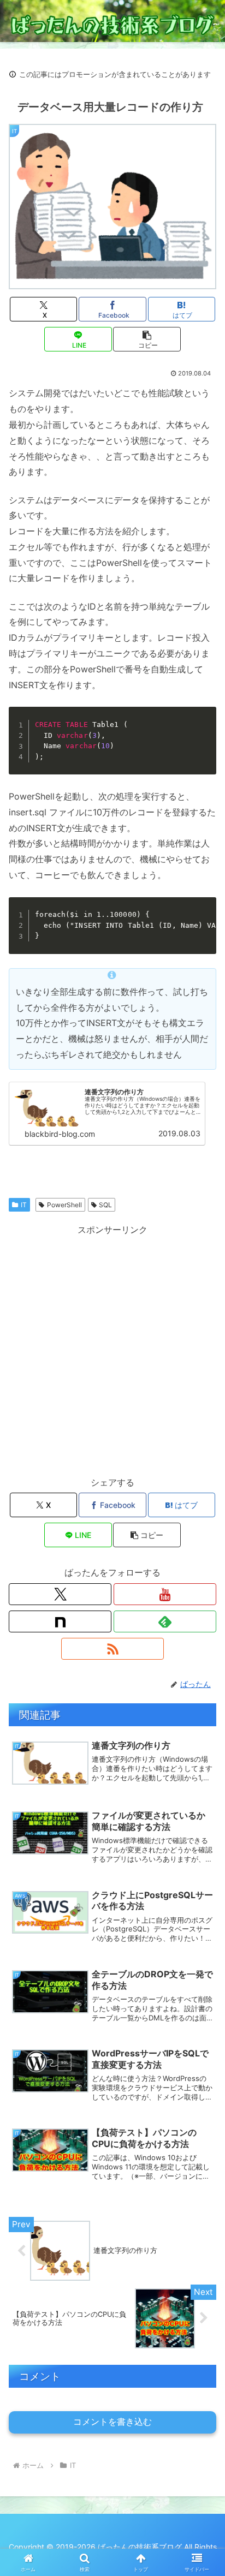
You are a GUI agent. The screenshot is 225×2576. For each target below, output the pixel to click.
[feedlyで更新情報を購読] (165, 1621)
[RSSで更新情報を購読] (112, 1649)
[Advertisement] (112, 1350)
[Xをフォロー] (60, 1594)
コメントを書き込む (112, 2422)
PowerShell (64, 1205)
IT (24, 1205)
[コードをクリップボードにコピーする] (204, 730)
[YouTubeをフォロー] (165, 1594)
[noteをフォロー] (60, 1621)
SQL (105, 1205)
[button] (147, 339)
